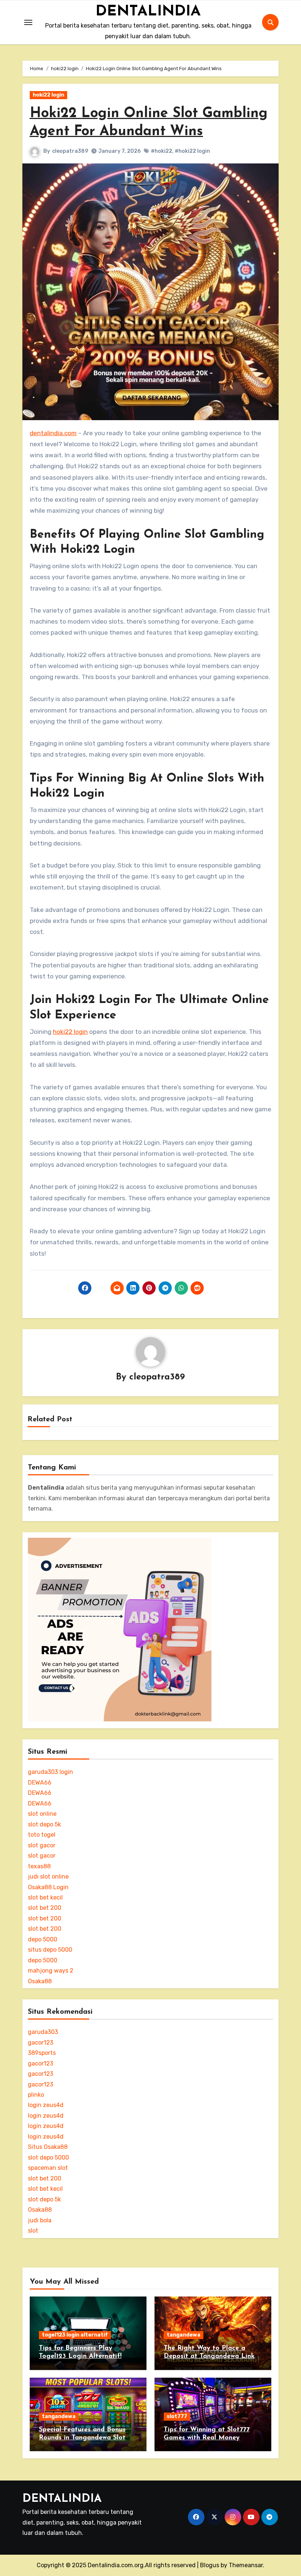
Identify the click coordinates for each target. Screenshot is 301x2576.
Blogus (210, 2565)
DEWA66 (40, 1783)
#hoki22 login (192, 151)
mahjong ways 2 (51, 1971)
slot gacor (42, 1845)
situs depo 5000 (50, 1950)
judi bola (40, 2220)
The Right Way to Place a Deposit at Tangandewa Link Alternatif (209, 2356)
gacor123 (41, 2043)
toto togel (42, 1835)
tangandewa (184, 2335)
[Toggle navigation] (28, 22)
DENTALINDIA (148, 12)
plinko (36, 2095)
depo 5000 (43, 1939)
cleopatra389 (70, 151)
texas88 (39, 1866)
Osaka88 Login (48, 1887)
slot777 (177, 2416)
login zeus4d (46, 2105)
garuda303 (43, 2032)
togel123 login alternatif (75, 2335)
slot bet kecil (45, 1897)
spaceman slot (48, 2168)
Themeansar (246, 2565)
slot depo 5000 (48, 2158)
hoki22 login (48, 95)
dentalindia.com (53, 433)
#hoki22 (162, 151)
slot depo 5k (44, 1824)
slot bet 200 (45, 1908)
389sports (42, 2053)
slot (33, 2231)
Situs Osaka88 (48, 2147)
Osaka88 (40, 1981)
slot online (42, 1814)
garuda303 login (50, 1772)
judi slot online (48, 1877)
